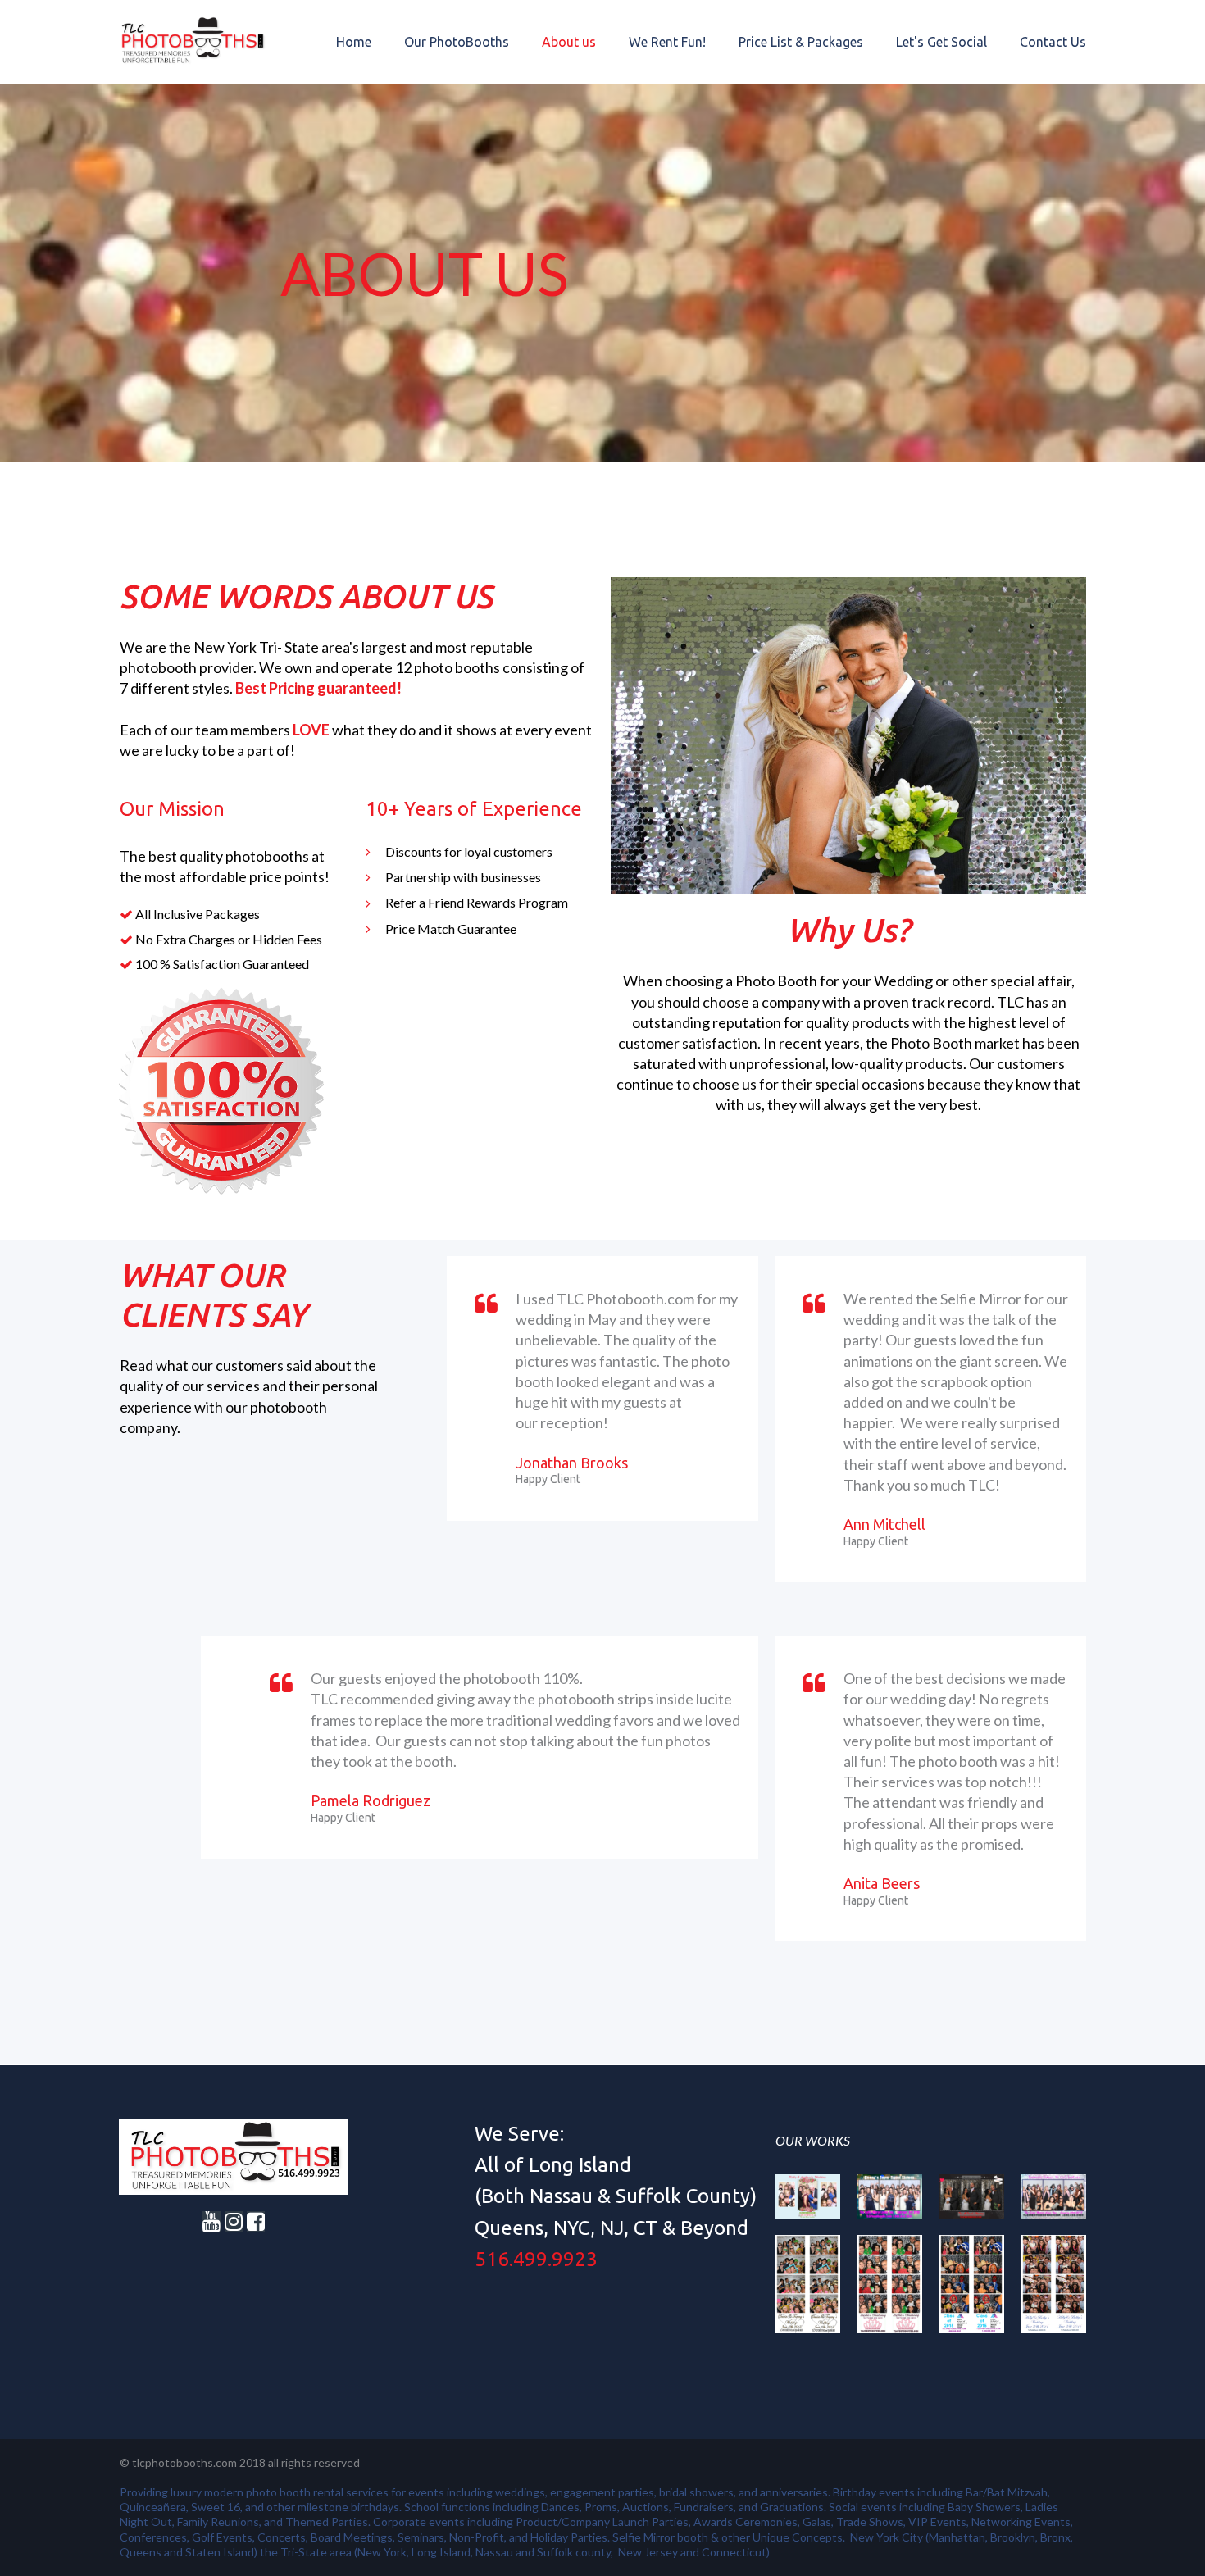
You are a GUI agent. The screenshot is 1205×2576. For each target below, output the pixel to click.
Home (354, 42)
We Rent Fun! (667, 42)
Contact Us (1053, 42)
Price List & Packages (801, 42)
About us (569, 42)
